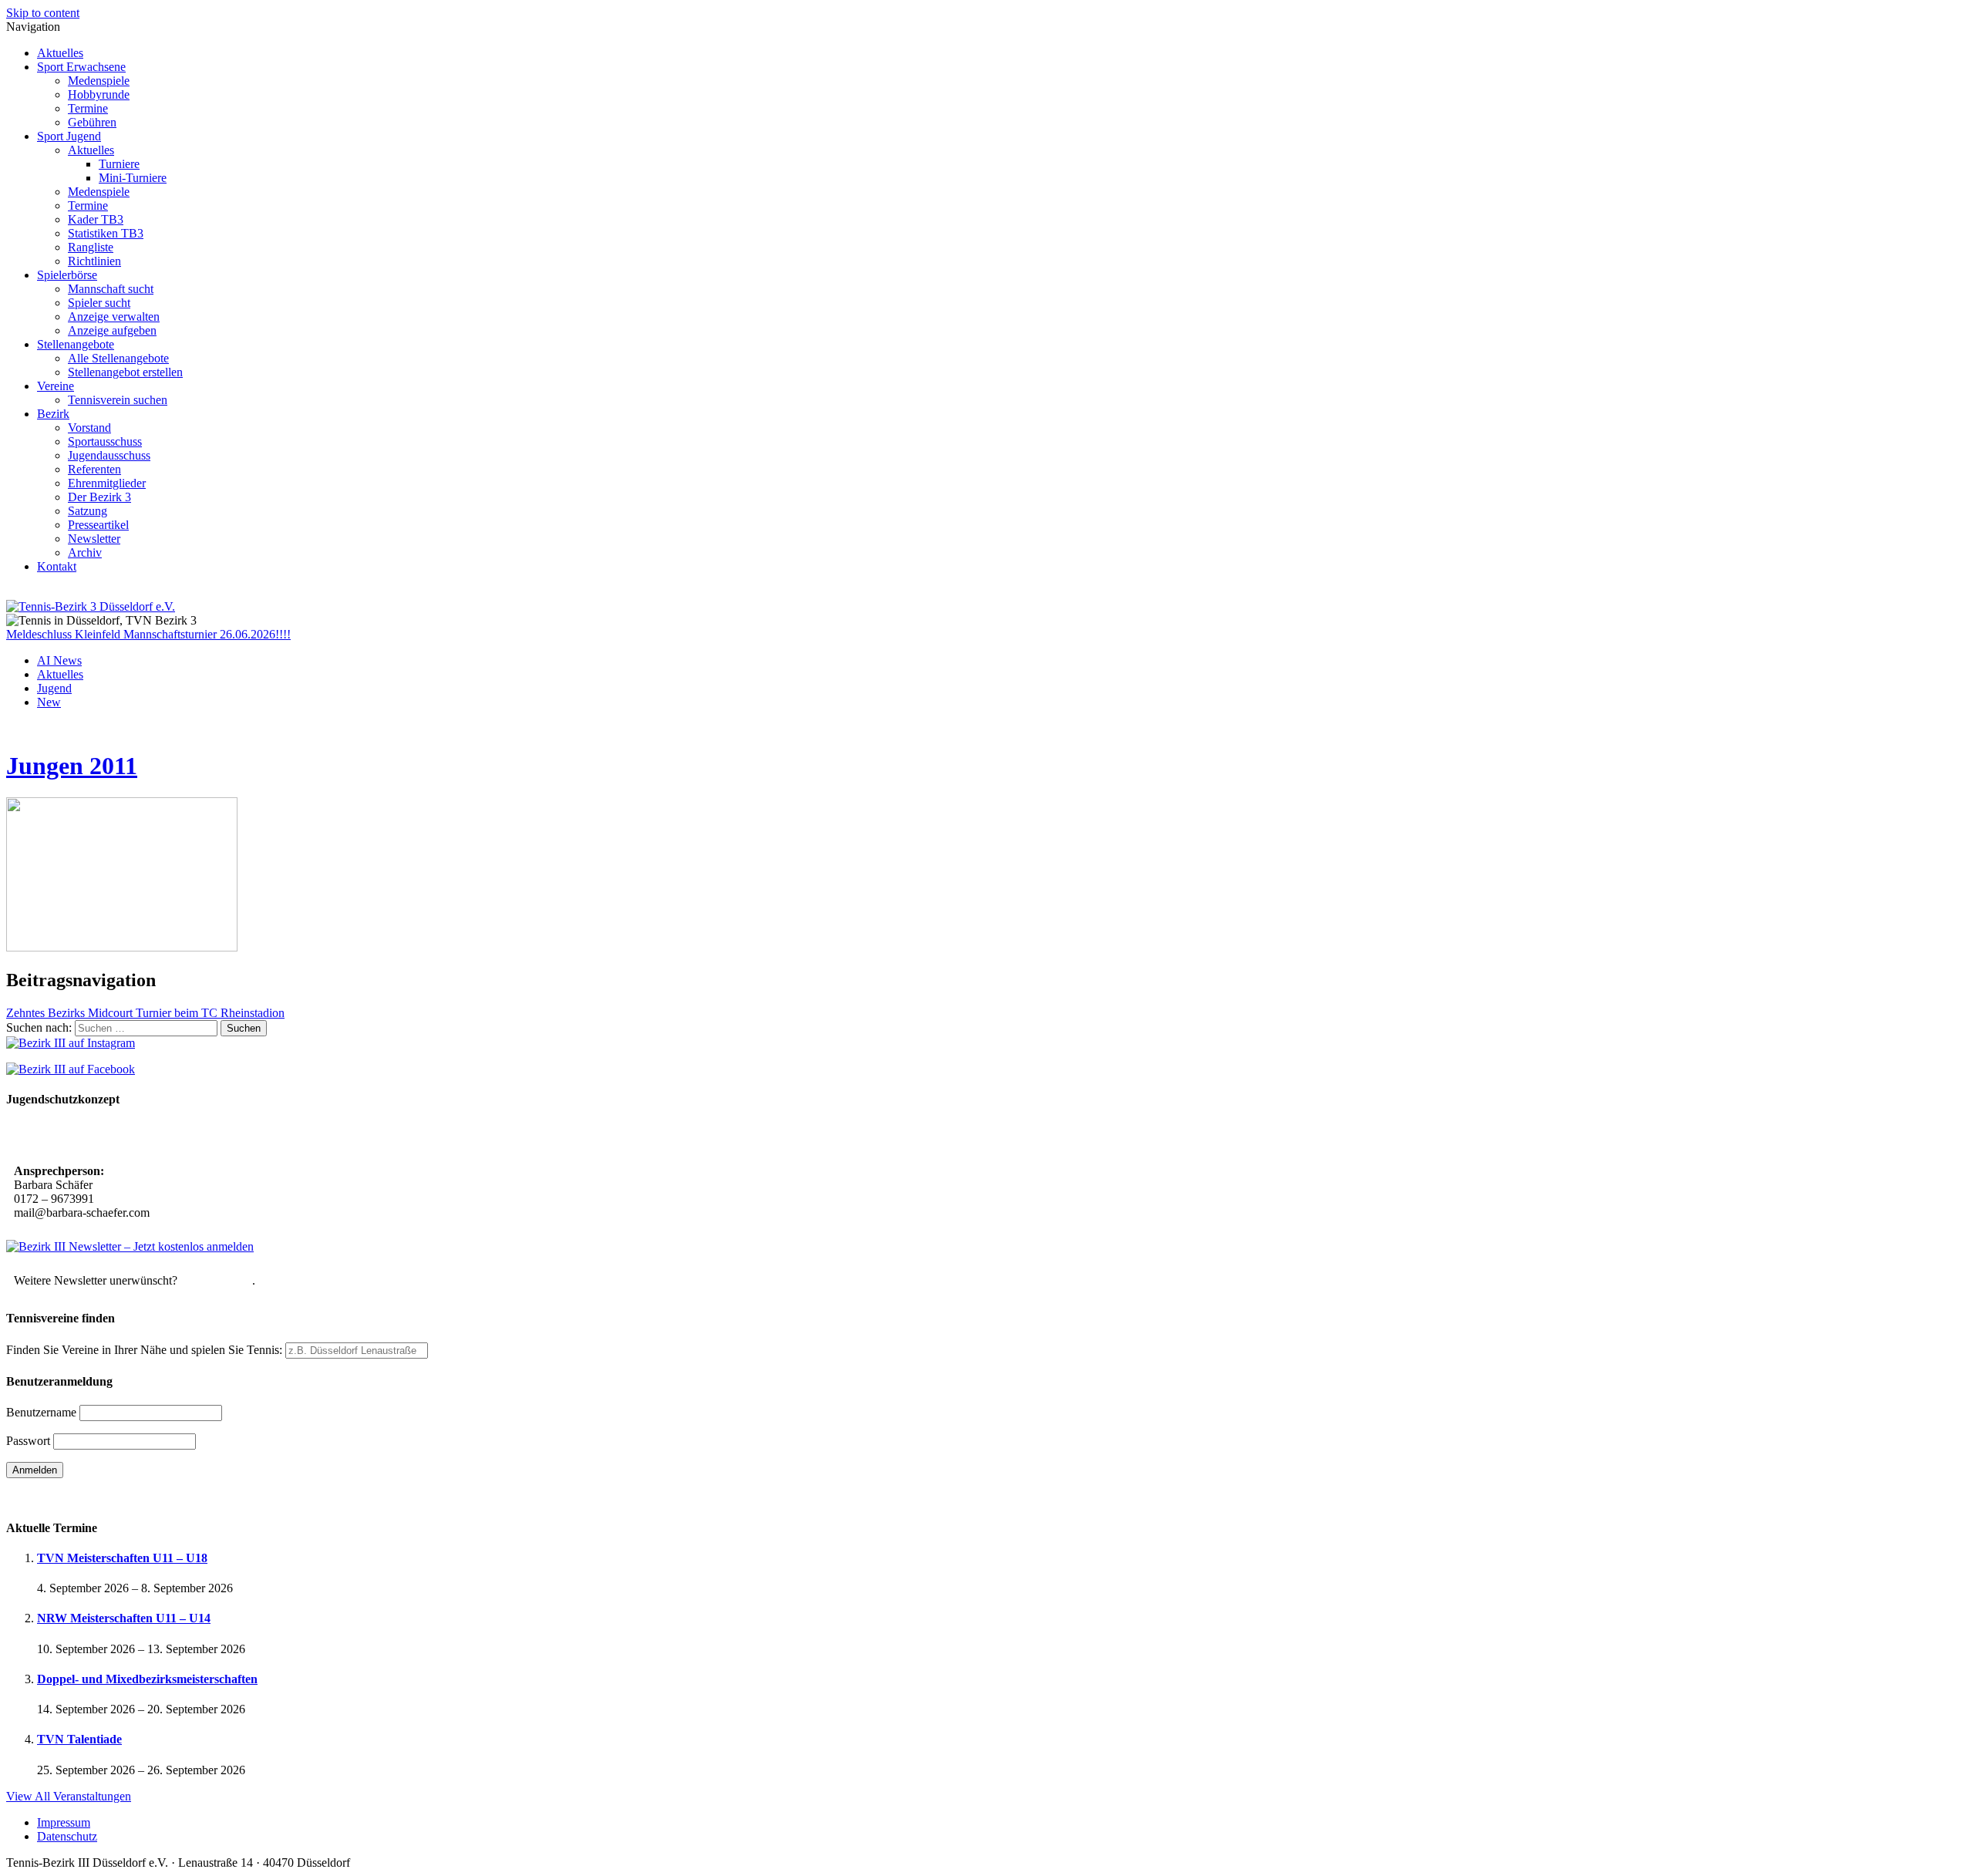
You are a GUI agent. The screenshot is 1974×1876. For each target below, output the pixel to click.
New (49, 702)
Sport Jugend (69, 136)
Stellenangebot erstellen (125, 372)
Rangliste (91, 247)
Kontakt (57, 566)
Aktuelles (60, 53)
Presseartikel (98, 525)
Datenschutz (67, 1836)
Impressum (64, 1822)
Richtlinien (94, 261)
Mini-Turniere (133, 178)
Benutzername (41, 1412)
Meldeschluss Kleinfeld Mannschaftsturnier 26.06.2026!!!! (148, 634)
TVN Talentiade (79, 1739)
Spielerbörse (67, 275)
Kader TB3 (96, 219)
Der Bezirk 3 (99, 497)
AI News (59, 660)
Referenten (94, 469)
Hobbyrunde (99, 94)
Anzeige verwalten (114, 317)
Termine (88, 108)
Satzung (88, 511)
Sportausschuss (105, 441)
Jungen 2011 (72, 766)
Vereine (56, 386)
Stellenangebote (76, 344)
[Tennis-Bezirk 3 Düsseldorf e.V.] (91, 606)
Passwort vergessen (54, 1497)
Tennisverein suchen (118, 400)
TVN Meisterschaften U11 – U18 (122, 1558)
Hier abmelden (216, 1280)
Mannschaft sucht (111, 289)
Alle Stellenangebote (118, 358)
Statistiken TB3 (106, 233)
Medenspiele (99, 81)
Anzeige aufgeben (112, 330)
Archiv (85, 552)
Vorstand (89, 428)
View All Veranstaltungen (69, 1796)
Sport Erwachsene (81, 67)
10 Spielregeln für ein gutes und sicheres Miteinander (152, 1137)
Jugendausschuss (109, 455)
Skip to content (43, 13)
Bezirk (53, 414)
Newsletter (94, 539)
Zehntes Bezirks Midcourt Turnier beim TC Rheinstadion (145, 1013)
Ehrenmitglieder (107, 483)
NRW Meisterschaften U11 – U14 (124, 1618)
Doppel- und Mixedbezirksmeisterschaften (147, 1679)
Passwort (28, 1441)
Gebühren (92, 122)
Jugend (54, 688)
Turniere (119, 164)
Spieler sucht (99, 303)
